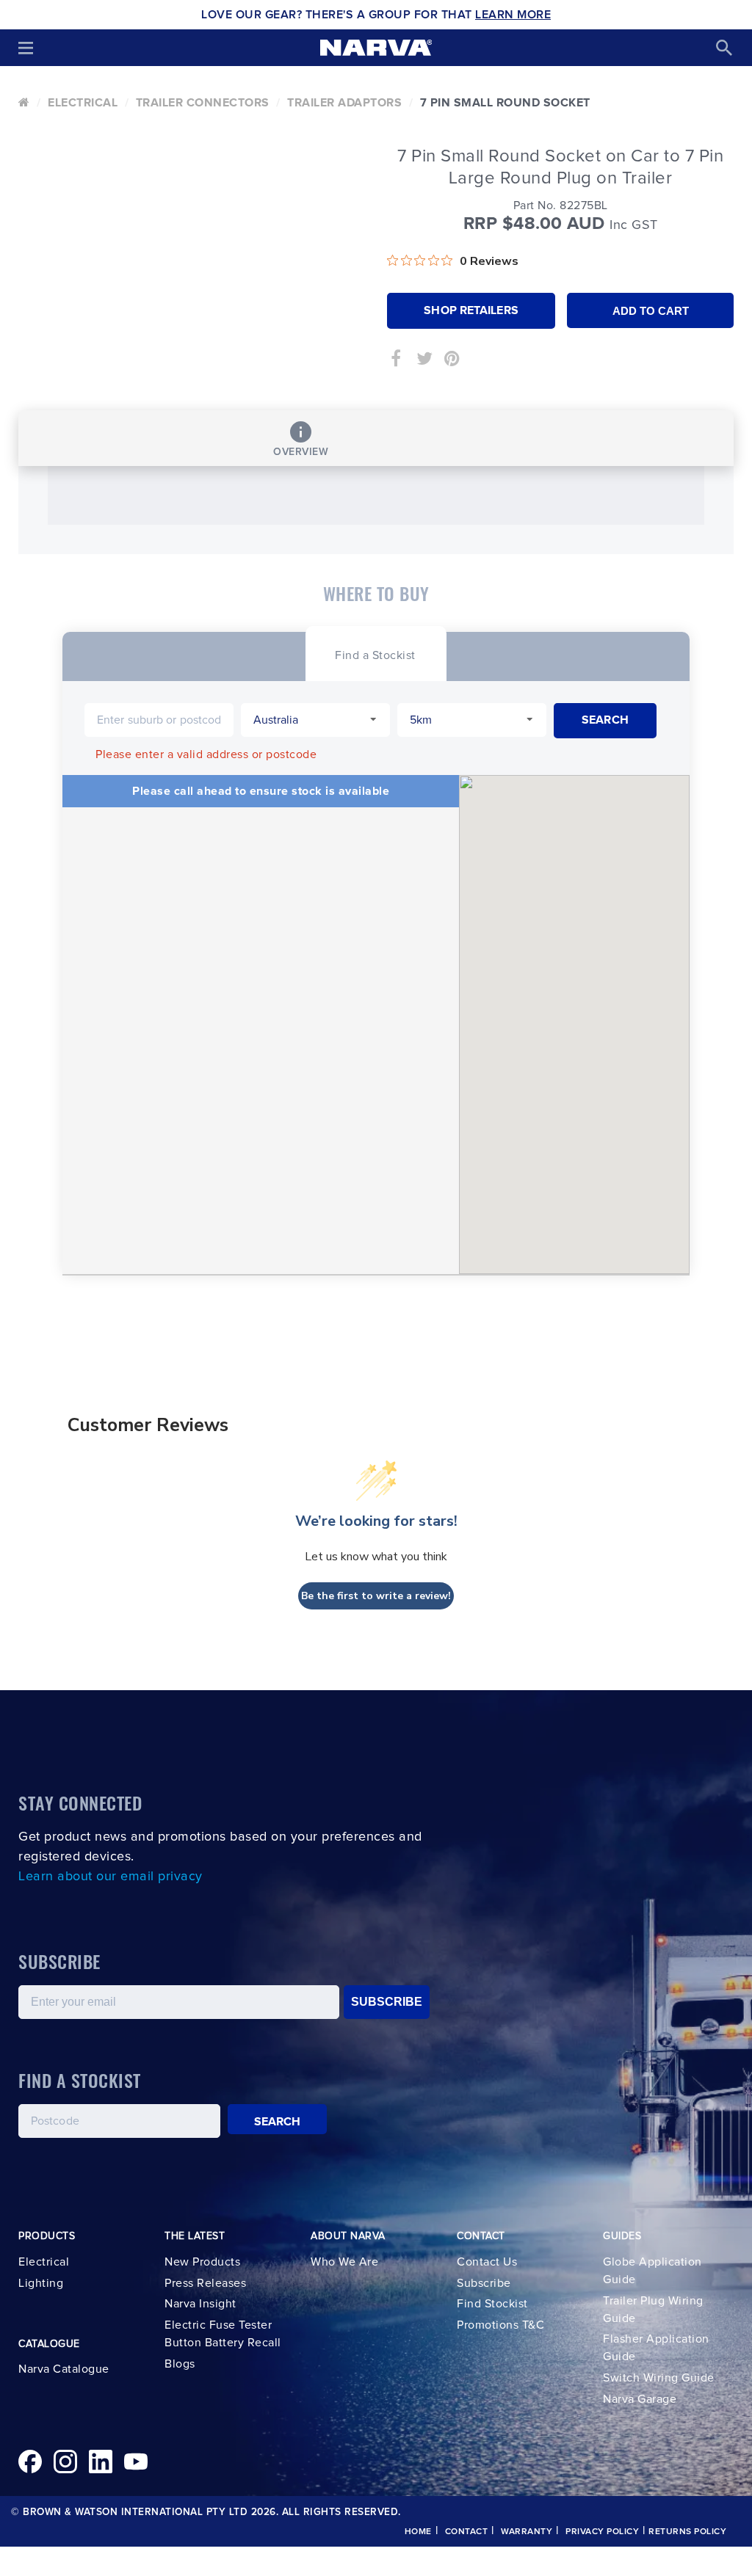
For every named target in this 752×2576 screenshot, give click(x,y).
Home (418, 2532)
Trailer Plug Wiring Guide (653, 2310)
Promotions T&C (500, 2325)
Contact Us (487, 2262)
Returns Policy (687, 2532)
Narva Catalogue (64, 2369)
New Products (202, 2262)
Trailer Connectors (203, 103)
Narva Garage (640, 2399)
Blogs (180, 2364)
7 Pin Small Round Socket (505, 103)
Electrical (83, 103)
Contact (467, 2532)
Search (278, 2122)
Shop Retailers (471, 310)
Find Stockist (492, 2304)
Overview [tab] (301, 452)
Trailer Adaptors (344, 103)
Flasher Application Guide (656, 2348)
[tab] (375, 654)
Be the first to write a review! (376, 1596)
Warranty (527, 2532)
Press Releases (205, 2283)
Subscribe (484, 2283)
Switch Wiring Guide (659, 2378)
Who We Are (344, 2262)
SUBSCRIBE (387, 2002)
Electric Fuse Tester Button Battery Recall (223, 2334)
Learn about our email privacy (111, 1877)
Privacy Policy (602, 2532)
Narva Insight (200, 2304)
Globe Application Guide (652, 2271)
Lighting (41, 2283)
